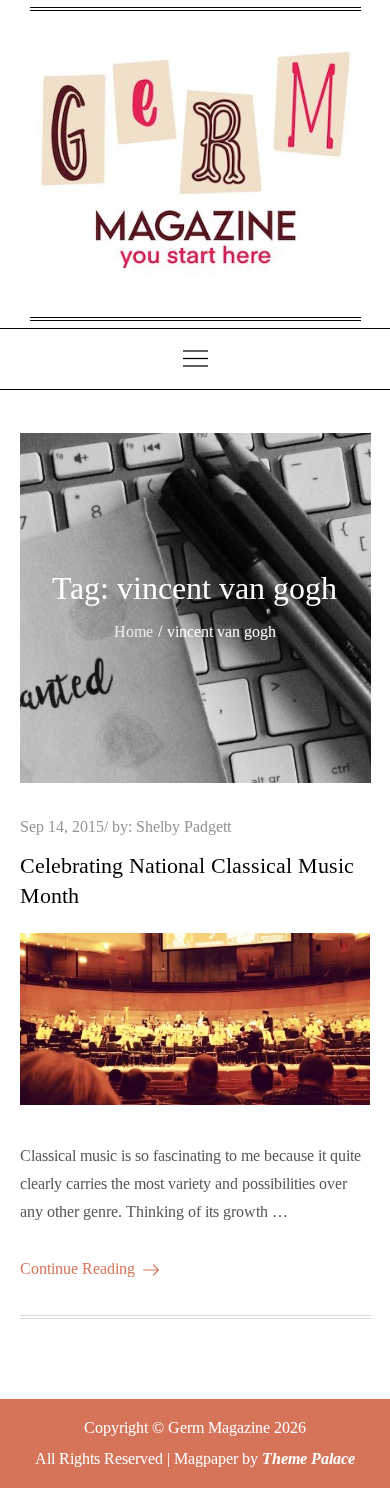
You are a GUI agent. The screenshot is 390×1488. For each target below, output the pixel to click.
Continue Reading (77, 1268)
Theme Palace (308, 1458)
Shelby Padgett (183, 826)
